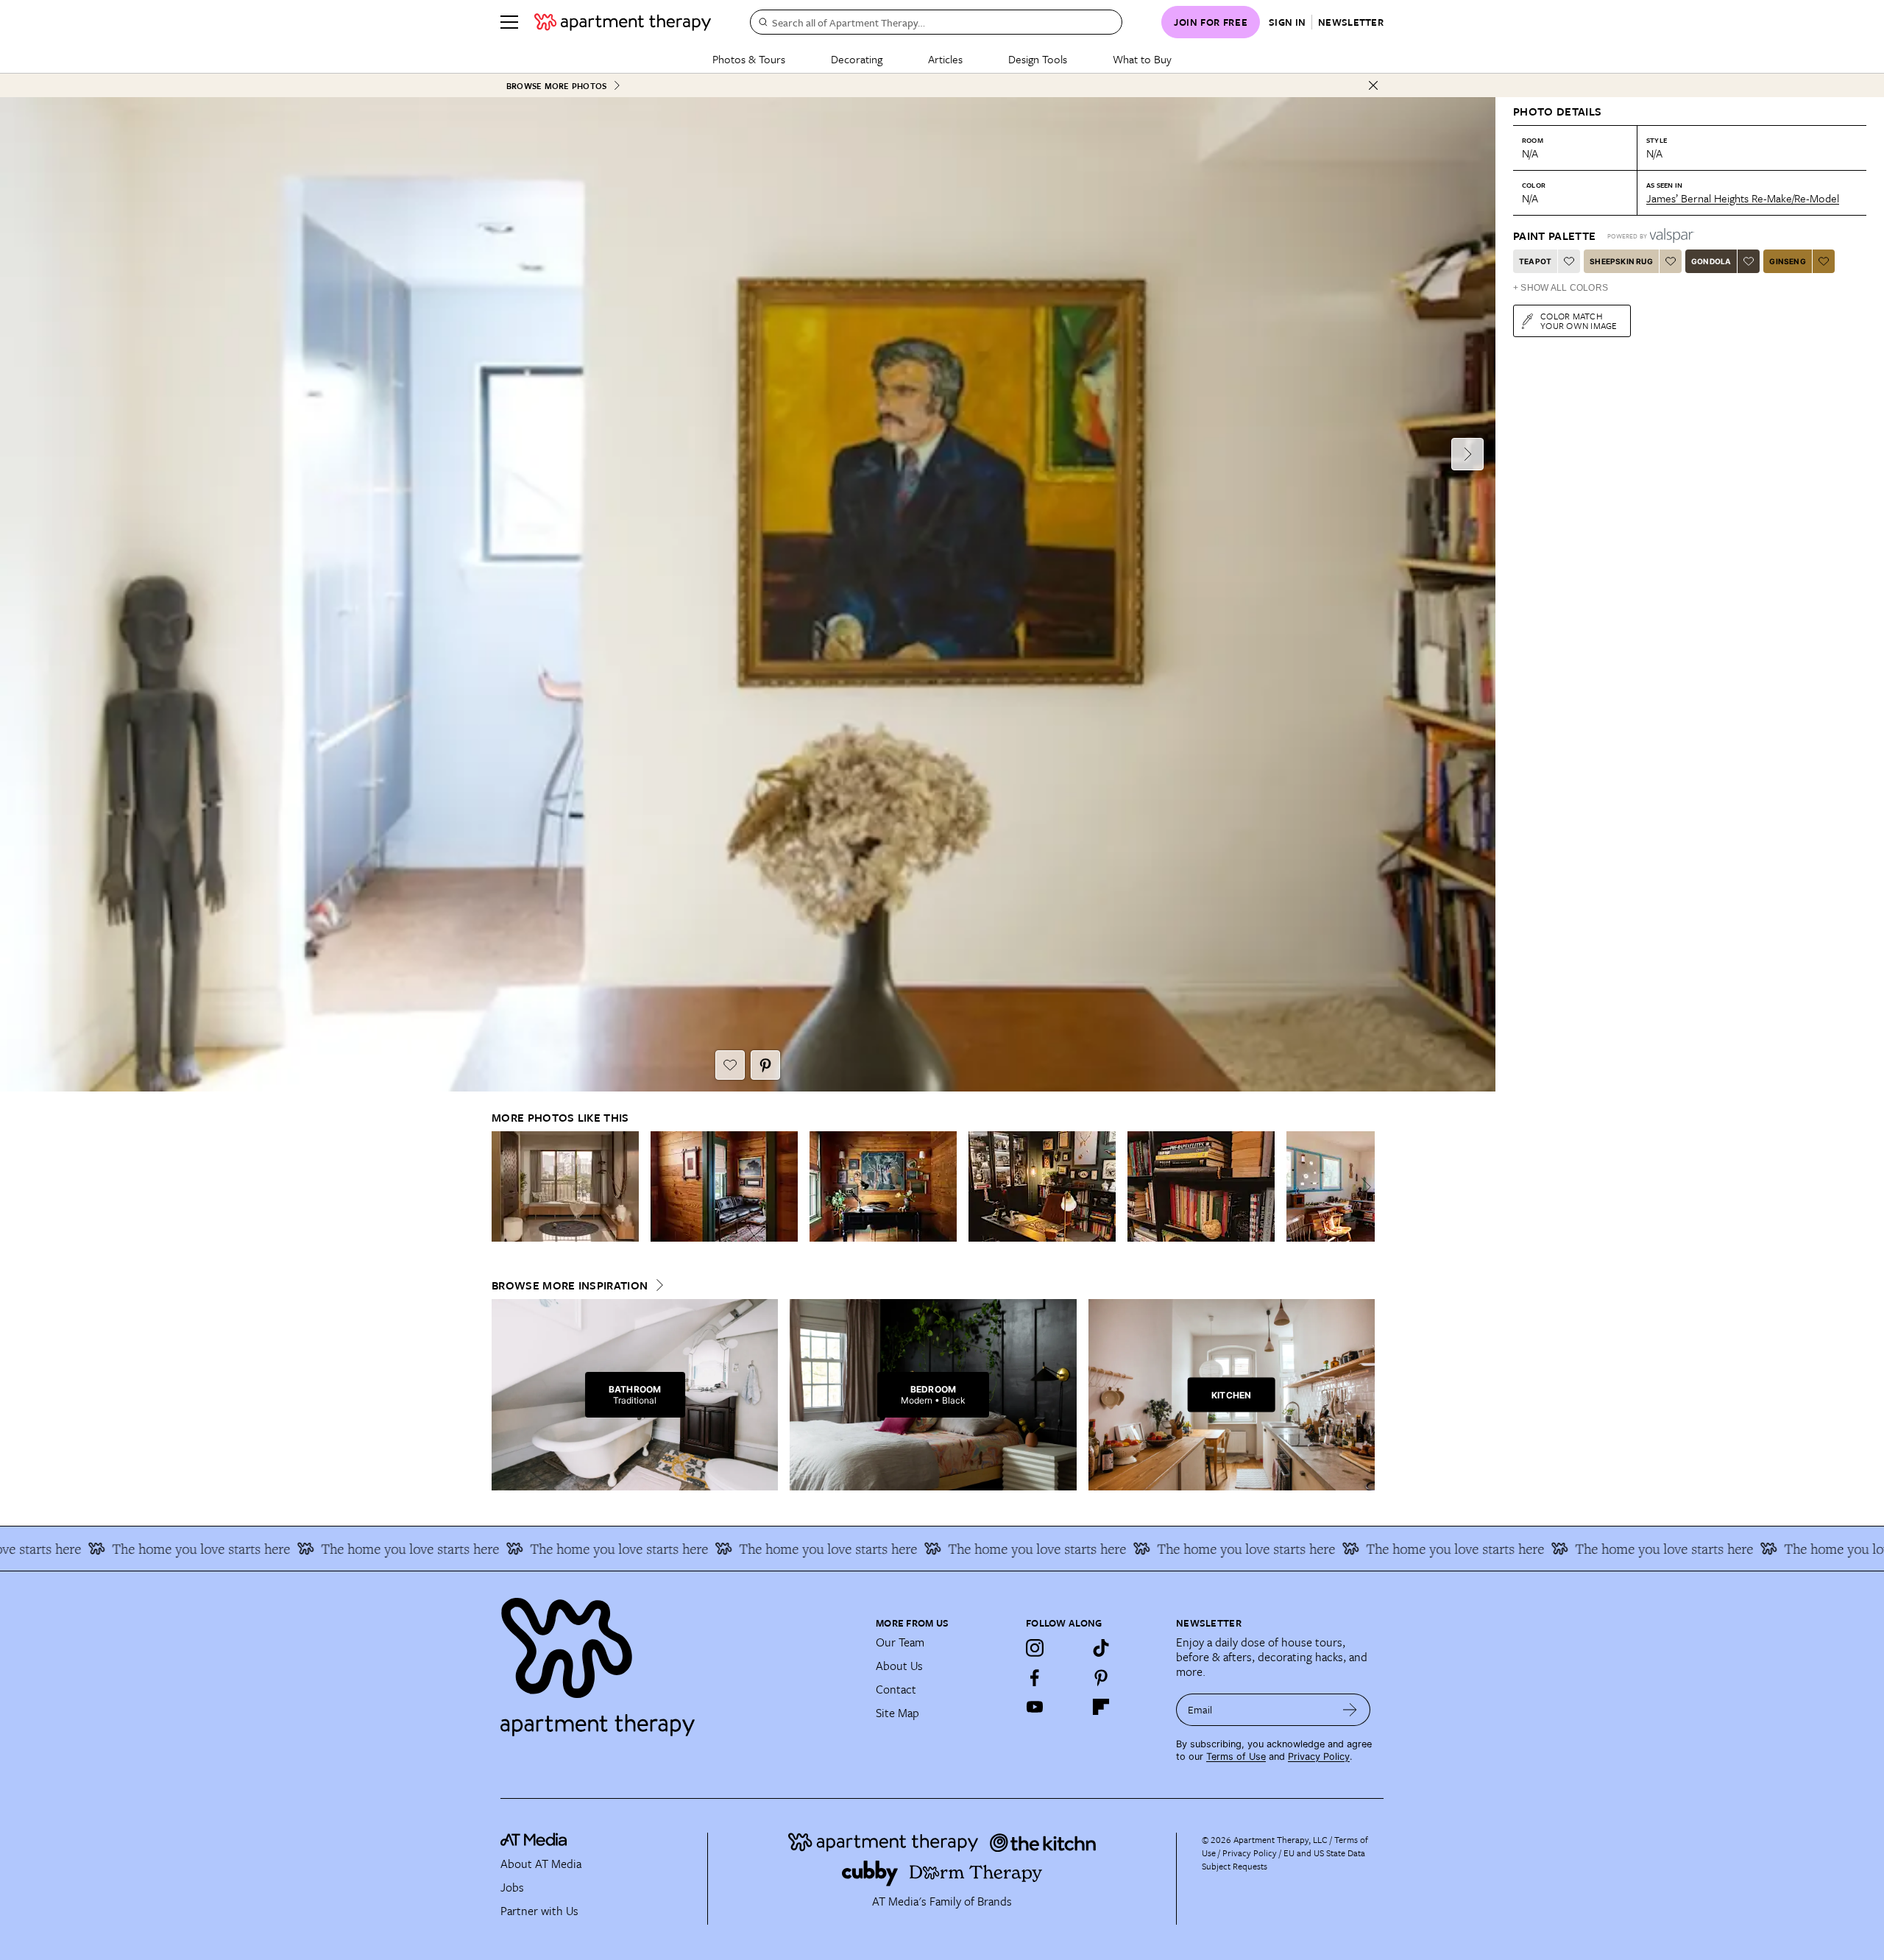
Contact (896, 1689)
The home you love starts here (294, 1549)
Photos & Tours (749, 59)
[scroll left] (503, 1187)
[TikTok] (1101, 1648)
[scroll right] (1363, 1187)
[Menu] (509, 22)
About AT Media (541, 1864)
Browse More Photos (556, 86)
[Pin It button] (765, 1065)
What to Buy (1142, 59)
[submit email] (1350, 1710)
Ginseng (1787, 261)
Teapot (1535, 261)
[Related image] (565, 1186)
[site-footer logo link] (534, 1842)
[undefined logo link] (623, 22)
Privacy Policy (1319, 1756)
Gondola (1711, 261)
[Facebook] (1035, 1677)
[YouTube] (1035, 1707)
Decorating (857, 59)
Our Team (900, 1642)
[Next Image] (1467, 454)
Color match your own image (1579, 321)
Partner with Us (539, 1911)
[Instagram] (1035, 1648)
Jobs (512, 1887)
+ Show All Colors (1561, 288)
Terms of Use (1236, 1756)
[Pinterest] (1101, 1677)
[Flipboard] (1101, 1707)
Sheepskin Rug (1621, 261)
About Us (899, 1666)
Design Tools (1038, 59)
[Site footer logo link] (679, 1660)
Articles (945, 59)
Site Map (897, 1713)
